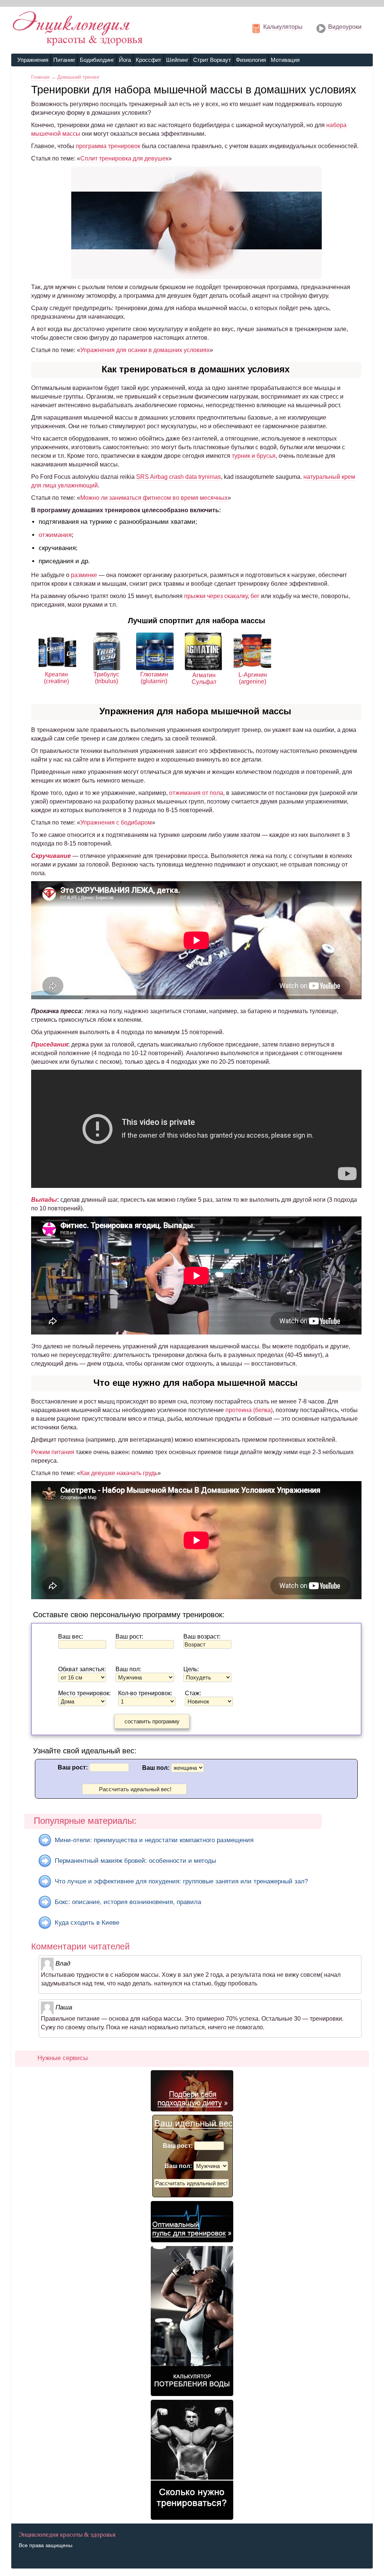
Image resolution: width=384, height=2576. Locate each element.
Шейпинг (177, 60)
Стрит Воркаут (212, 60)
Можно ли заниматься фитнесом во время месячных (154, 498)
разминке (84, 575)
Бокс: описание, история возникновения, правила (128, 1902)
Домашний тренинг (79, 77)
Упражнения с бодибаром (116, 822)
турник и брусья (254, 456)
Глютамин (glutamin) (154, 678)
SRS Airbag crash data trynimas (178, 477)
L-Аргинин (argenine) (253, 678)
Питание (64, 60)
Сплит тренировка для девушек (124, 158)
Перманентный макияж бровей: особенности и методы (135, 1861)
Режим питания (53, 1452)
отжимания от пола (196, 793)
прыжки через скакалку (216, 596)
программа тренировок (108, 146)
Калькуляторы (283, 27)
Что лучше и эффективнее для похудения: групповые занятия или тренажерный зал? (181, 1881)
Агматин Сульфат (204, 678)
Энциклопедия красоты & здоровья (67, 2535)
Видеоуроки (345, 27)
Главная (41, 77)
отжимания (55, 535)
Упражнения (33, 60)
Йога (125, 60)
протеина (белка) (249, 1410)
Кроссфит (148, 60)
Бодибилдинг (97, 60)
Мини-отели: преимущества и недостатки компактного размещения (154, 1840)
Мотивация (285, 60)
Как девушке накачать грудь (119, 1473)
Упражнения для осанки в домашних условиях (145, 350)
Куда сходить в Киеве (87, 1923)
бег (255, 596)
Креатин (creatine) (56, 678)
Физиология (251, 60)
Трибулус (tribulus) (106, 678)
